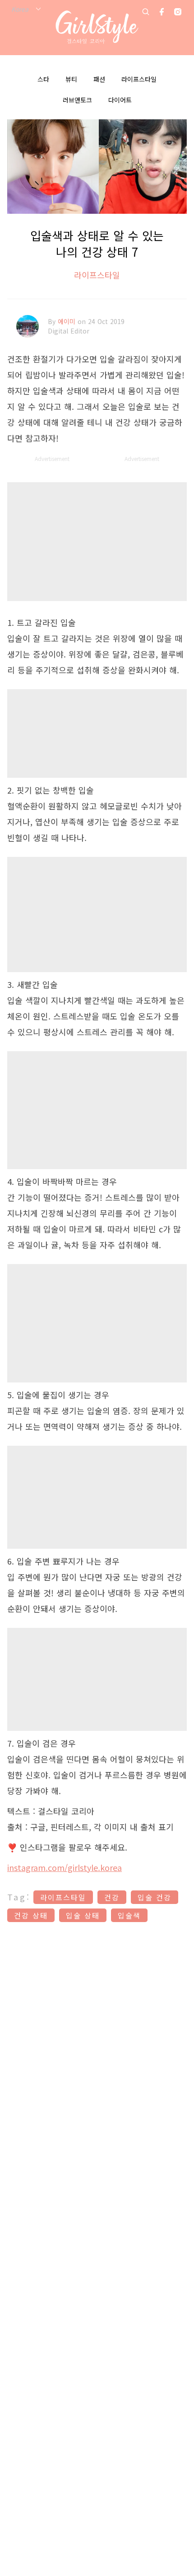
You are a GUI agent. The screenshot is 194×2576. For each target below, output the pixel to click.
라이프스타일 (139, 79)
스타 (43, 79)
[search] (146, 12)
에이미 (68, 321)
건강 (112, 1897)
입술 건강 (155, 1897)
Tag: (19, 1897)
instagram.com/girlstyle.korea (65, 1867)
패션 (99, 79)
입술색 (129, 1915)
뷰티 (71, 79)
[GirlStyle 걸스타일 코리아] (97, 27)
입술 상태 (83, 1915)
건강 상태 (31, 1915)
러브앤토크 (77, 100)
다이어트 (120, 100)
